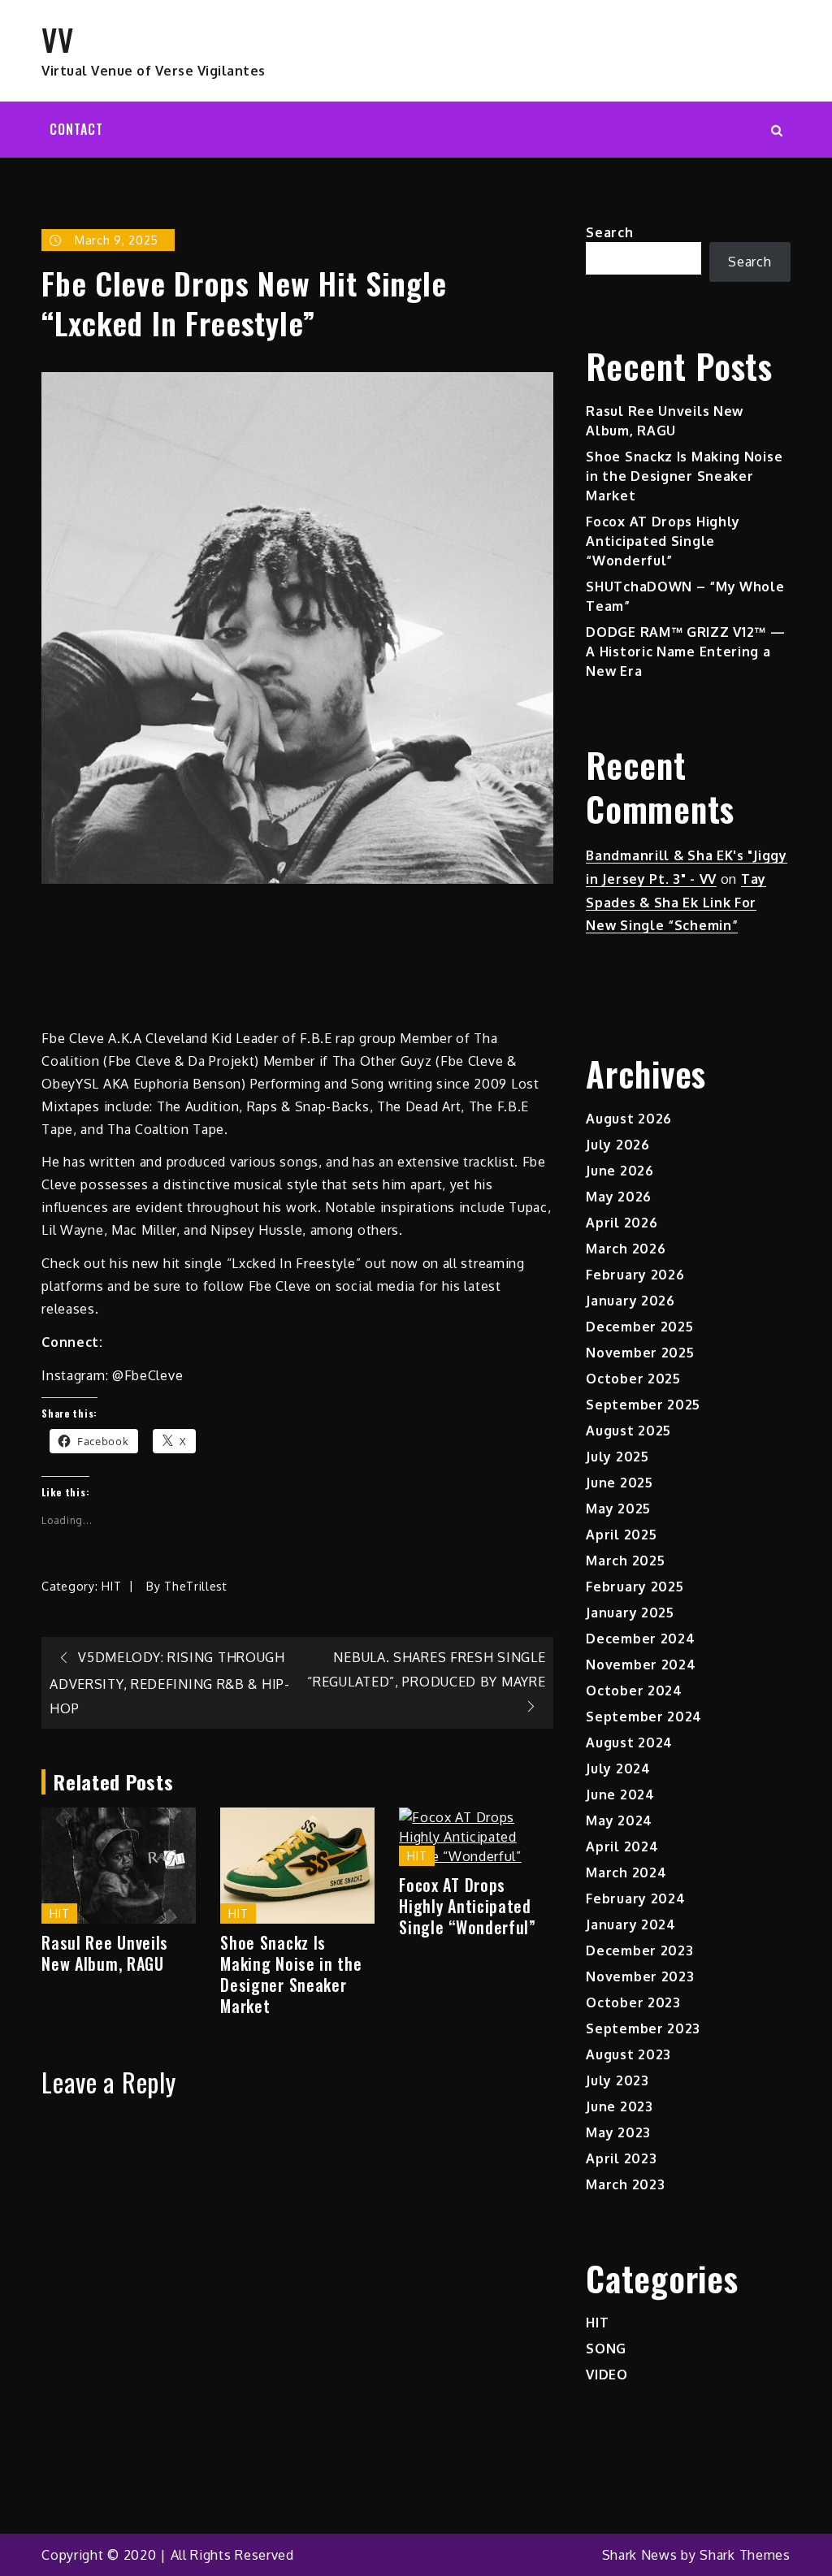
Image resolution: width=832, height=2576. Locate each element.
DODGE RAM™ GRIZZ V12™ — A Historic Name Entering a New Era (685, 652)
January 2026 (630, 1301)
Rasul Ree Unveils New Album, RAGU (105, 1953)
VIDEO (607, 2375)
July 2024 (618, 1769)
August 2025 (628, 1431)
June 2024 (620, 1795)
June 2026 (620, 1171)
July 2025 (617, 1457)
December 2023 (639, 1950)
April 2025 (621, 1535)
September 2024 (644, 1717)
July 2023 (617, 2080)
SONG (606, 2349)
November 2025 (640, 1353)
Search (609, 232)
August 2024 (629, 1743)
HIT (111, 1586)
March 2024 (626, 1872)
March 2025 (625, 1561)
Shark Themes (745, 2555)
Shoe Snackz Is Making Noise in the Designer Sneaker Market (291, 1974)
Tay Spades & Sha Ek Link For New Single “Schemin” (676, 903)
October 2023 (633, 2002)
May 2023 (618, 2132)
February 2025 (635, 1587)
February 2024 (635, 1898)
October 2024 (634, 1691)
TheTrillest (196, 1586)
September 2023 (643, 2028)
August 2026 (629, 1119)
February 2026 (635, 1275)
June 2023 (619, 2106)
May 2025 (618, 1509)
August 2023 (628, 2054)
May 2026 (619, 1197)
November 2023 (640, 1976)
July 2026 (617, 1145)
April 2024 (622, 1846)
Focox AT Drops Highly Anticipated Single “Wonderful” (468, 1906)
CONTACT (76, 129)
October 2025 (633, 1379)
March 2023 (625, 2184)
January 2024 (630, 1924)
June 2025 (619, 1483)
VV (57, 39)
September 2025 (643, 1405)
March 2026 (626, 1249)
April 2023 (621, 2158)
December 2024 (640, 1639)
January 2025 (630, 1613)
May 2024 (619, 1821)
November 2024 (641, 1665)
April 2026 (622, 1223)
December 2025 (639, 1327)
